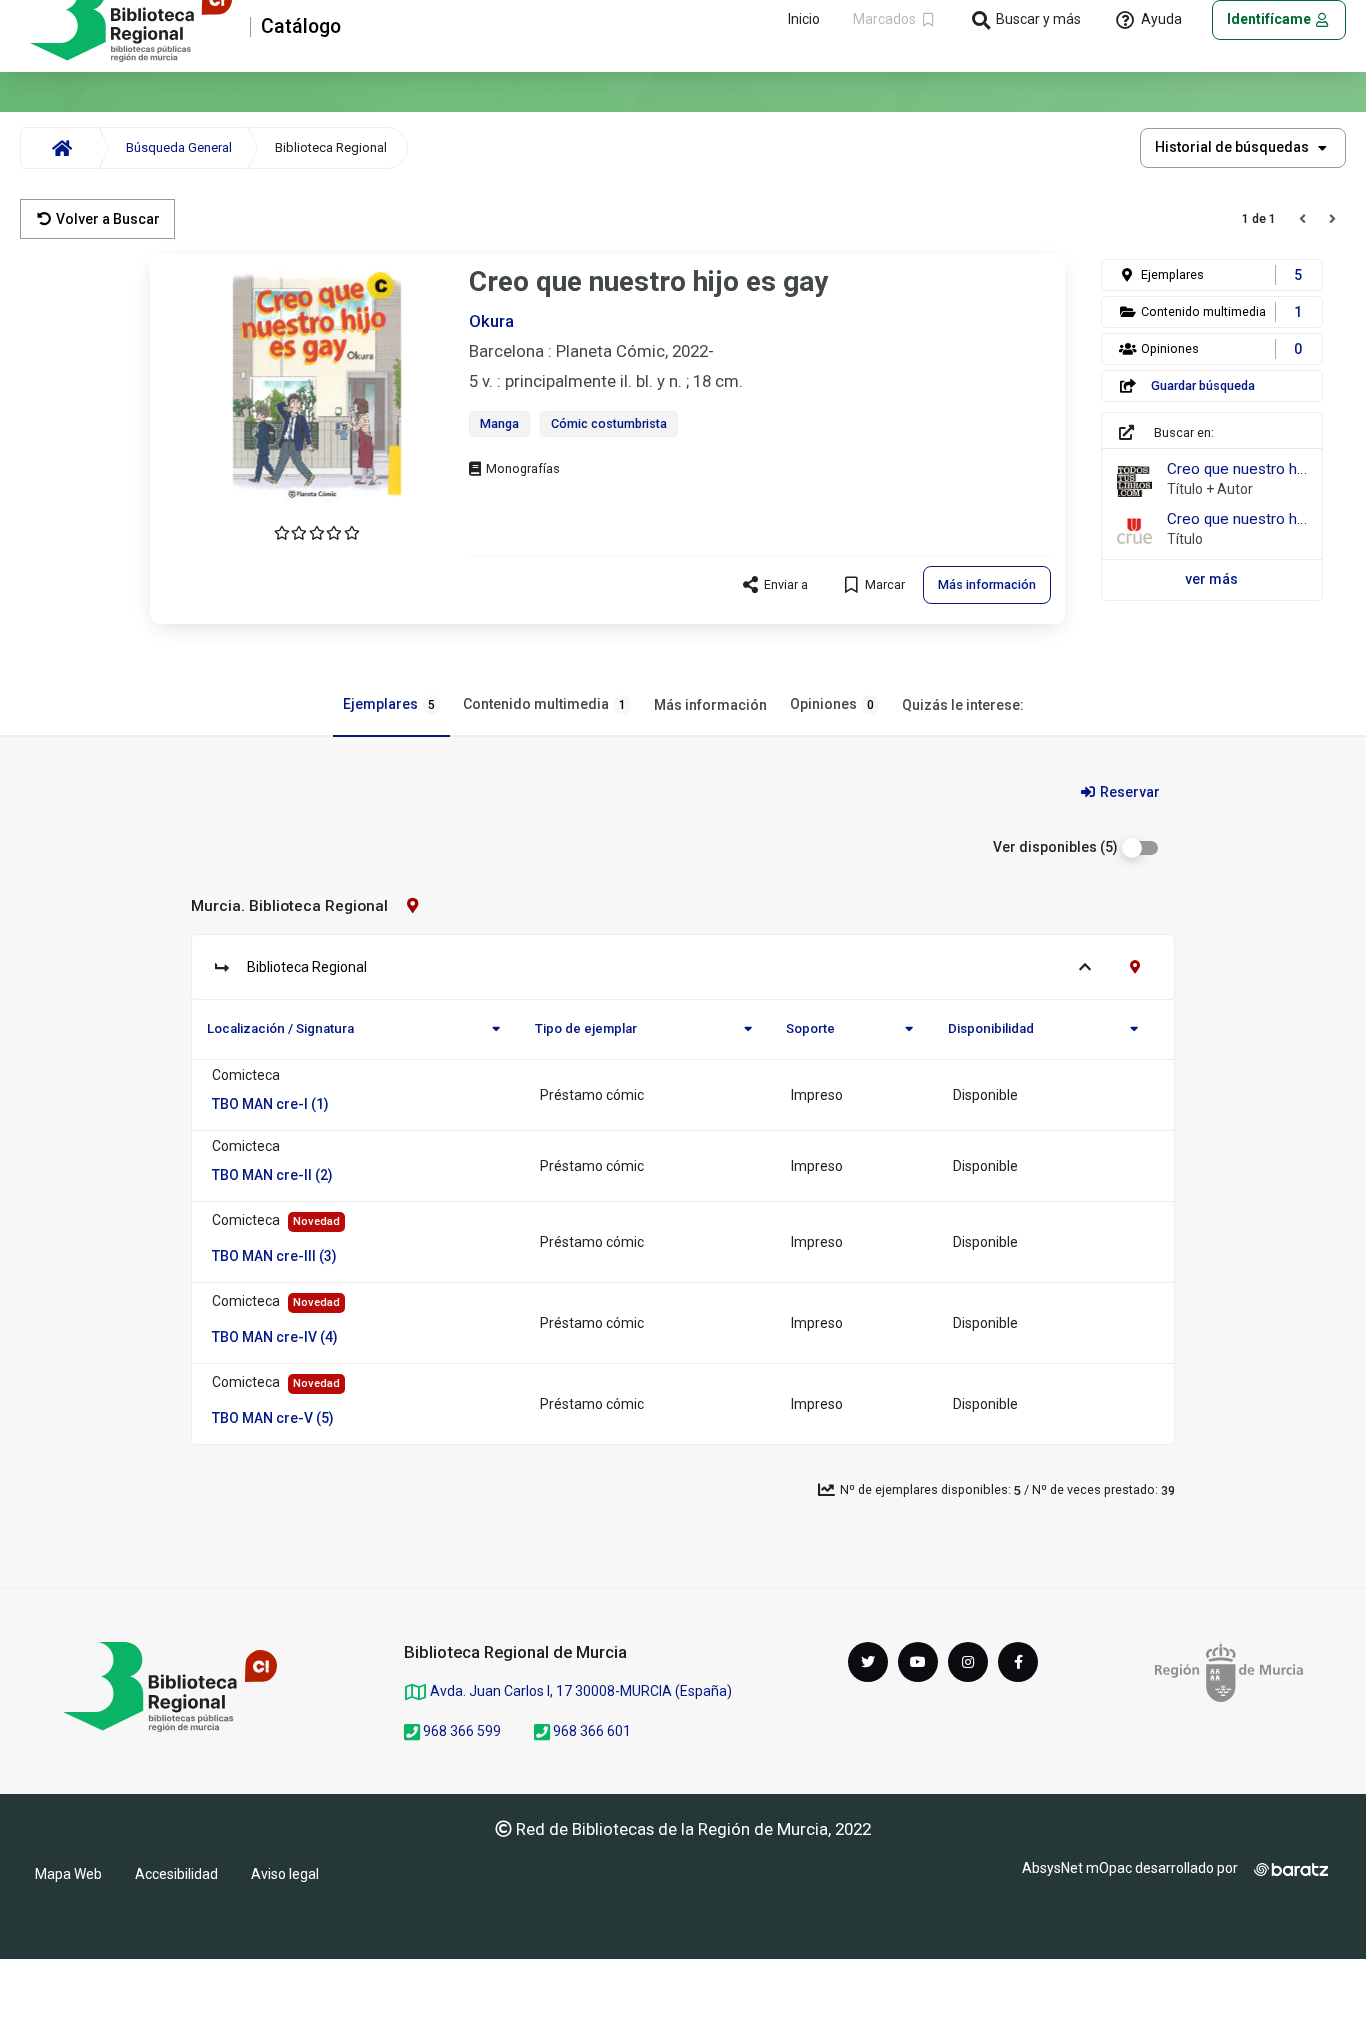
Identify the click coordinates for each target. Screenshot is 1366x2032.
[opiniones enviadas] (317, 533)
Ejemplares (389, 704)
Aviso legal (285, 1874)
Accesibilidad (176, 1874)
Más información (710, 705)
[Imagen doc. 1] (317, 385)
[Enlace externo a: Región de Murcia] (1229, 1672)
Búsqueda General (179, 147)
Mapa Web (68, 1874)
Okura (491, 321)
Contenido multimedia (544, 704)
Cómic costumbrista (609, 423)
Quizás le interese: (963, 705)
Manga (499, 423)
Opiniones (832, 704)
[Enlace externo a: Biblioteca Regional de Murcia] (170, 1687)
